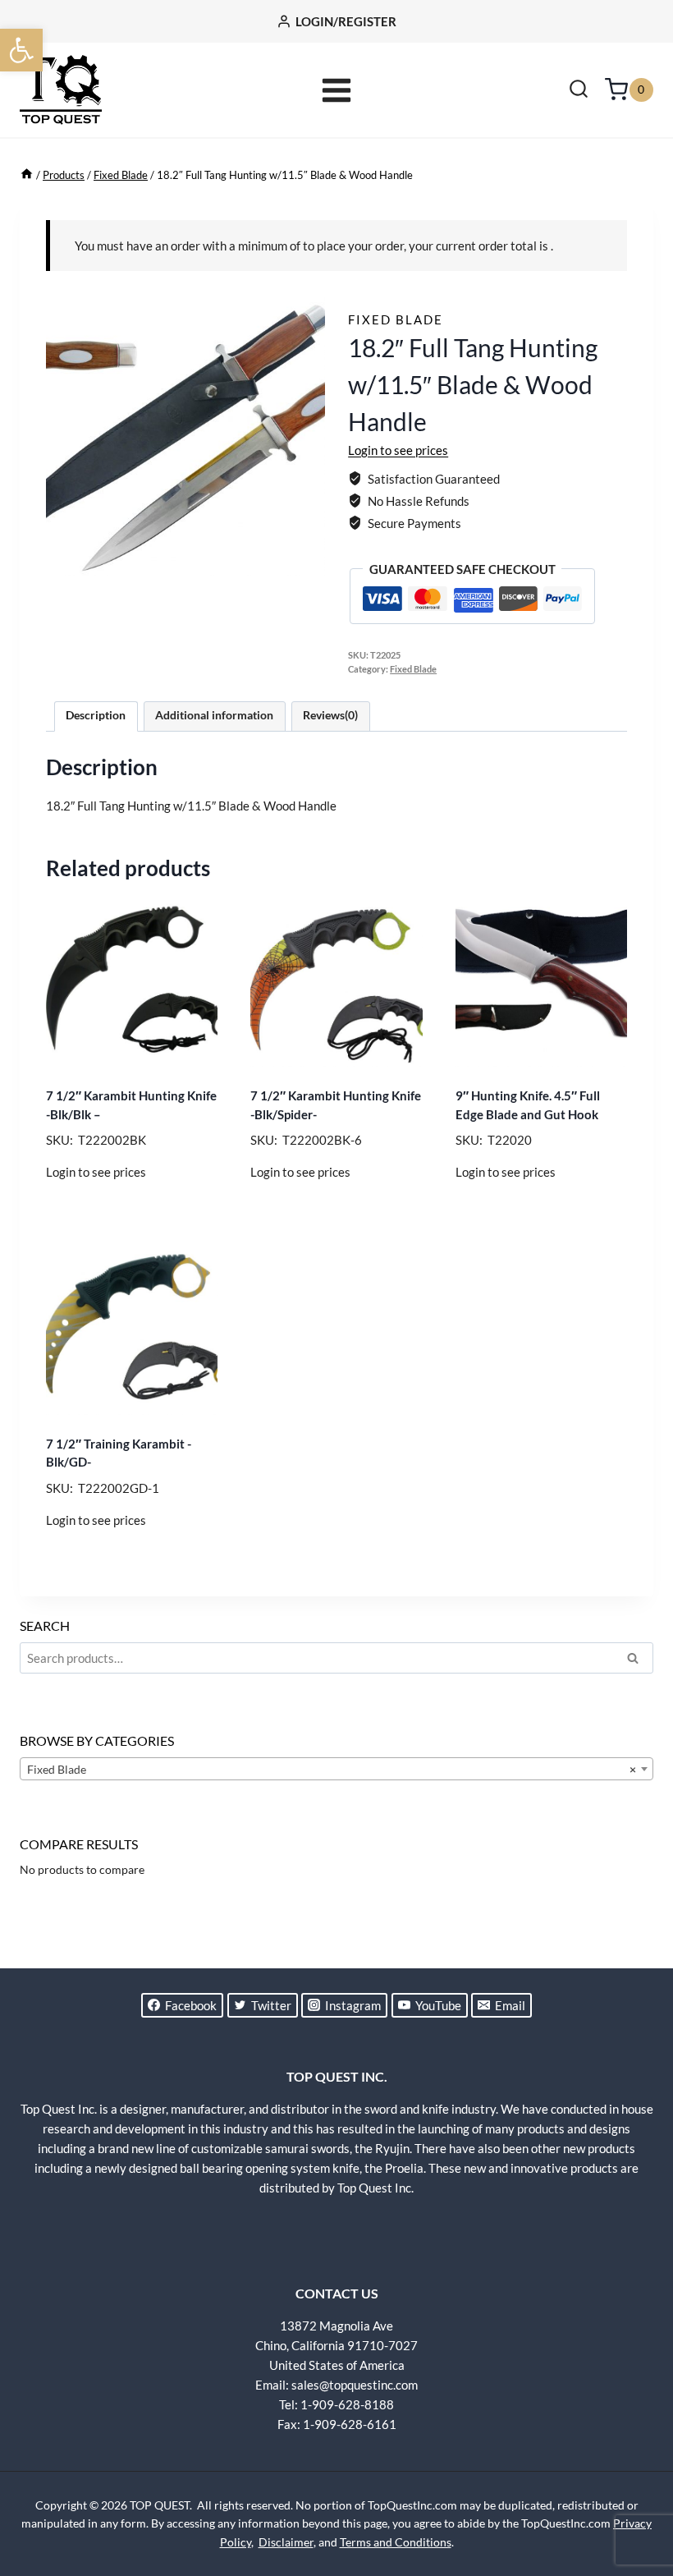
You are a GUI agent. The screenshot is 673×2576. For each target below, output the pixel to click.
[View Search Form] (579, 90)
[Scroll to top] (632, 2502)
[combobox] (336, 1769)
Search (638, 1660)
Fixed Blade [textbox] (332, 1769)
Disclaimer (286, 2542)
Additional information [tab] (214, 715)
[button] (21, 50)
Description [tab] (96, 715)
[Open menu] (337, 90)
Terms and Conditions (396, 2542)
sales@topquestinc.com (355, 2385)
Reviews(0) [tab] (330, 715)
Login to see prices (398, 450)
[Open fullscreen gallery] (309, 559)
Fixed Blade (396, 319)
